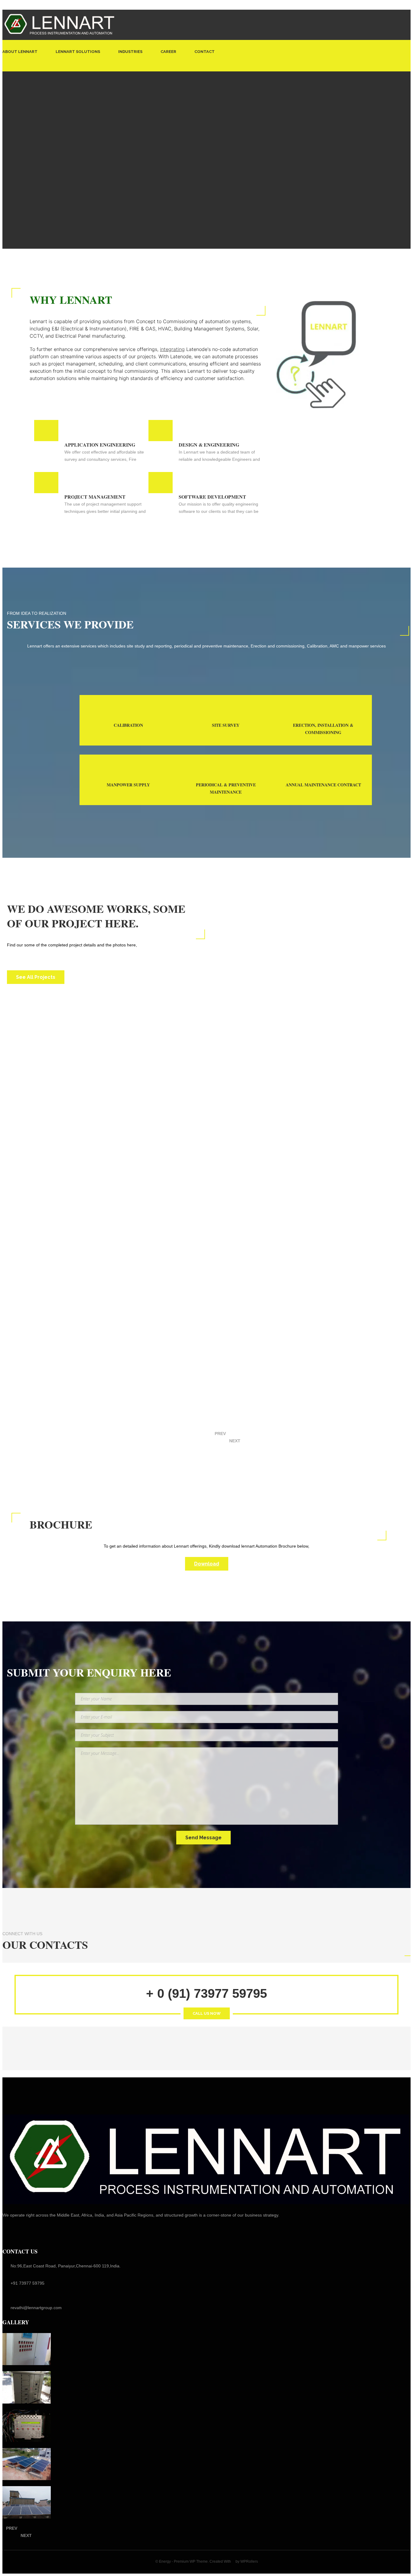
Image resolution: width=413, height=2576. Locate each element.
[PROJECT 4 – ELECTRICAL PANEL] (27, 2387)
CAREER (168, 52)
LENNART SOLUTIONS (78, 52)
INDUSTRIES (130, 52)
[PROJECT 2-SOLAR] (27, 2464)
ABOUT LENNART (20, 52)
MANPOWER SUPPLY (128, 785)
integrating (172, 349)
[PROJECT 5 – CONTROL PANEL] (27, 2349)
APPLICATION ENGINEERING (100, 445)
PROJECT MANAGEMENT (95, 497)
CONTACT (205, 52)
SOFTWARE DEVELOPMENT (212, 497)
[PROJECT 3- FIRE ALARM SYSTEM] (27, 2426)
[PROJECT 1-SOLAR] (27, 2502)
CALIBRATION (128, 725)
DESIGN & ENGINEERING (209, 445)
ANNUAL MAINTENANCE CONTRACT (323, 785)
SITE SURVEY (226, 725)
